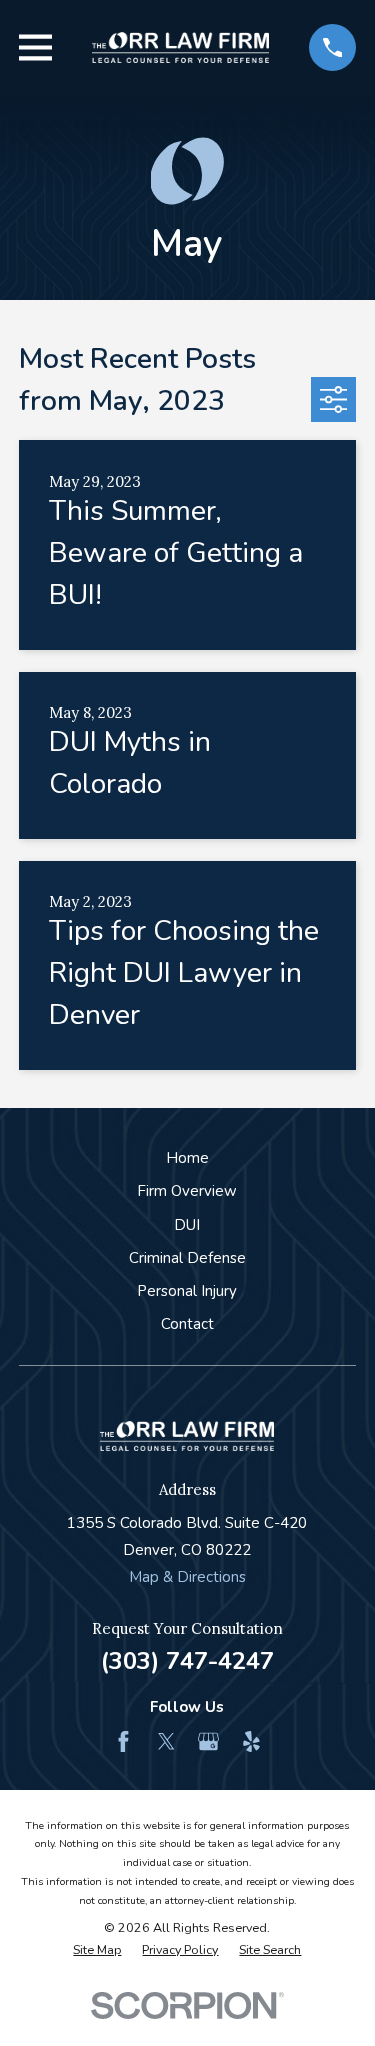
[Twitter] (166, 1741)
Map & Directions (187, 1577)
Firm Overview (187, 1191)
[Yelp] (251, 1741)
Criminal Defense (187, 1258)
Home (187, 1158)
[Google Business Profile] (208, 1741)
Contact (187, 1324)
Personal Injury (187, 1291)
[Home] (181, 47)
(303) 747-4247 (187, 1661)
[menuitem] (97, 1950)
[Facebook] (123, 1741)
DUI (187, 1225)
